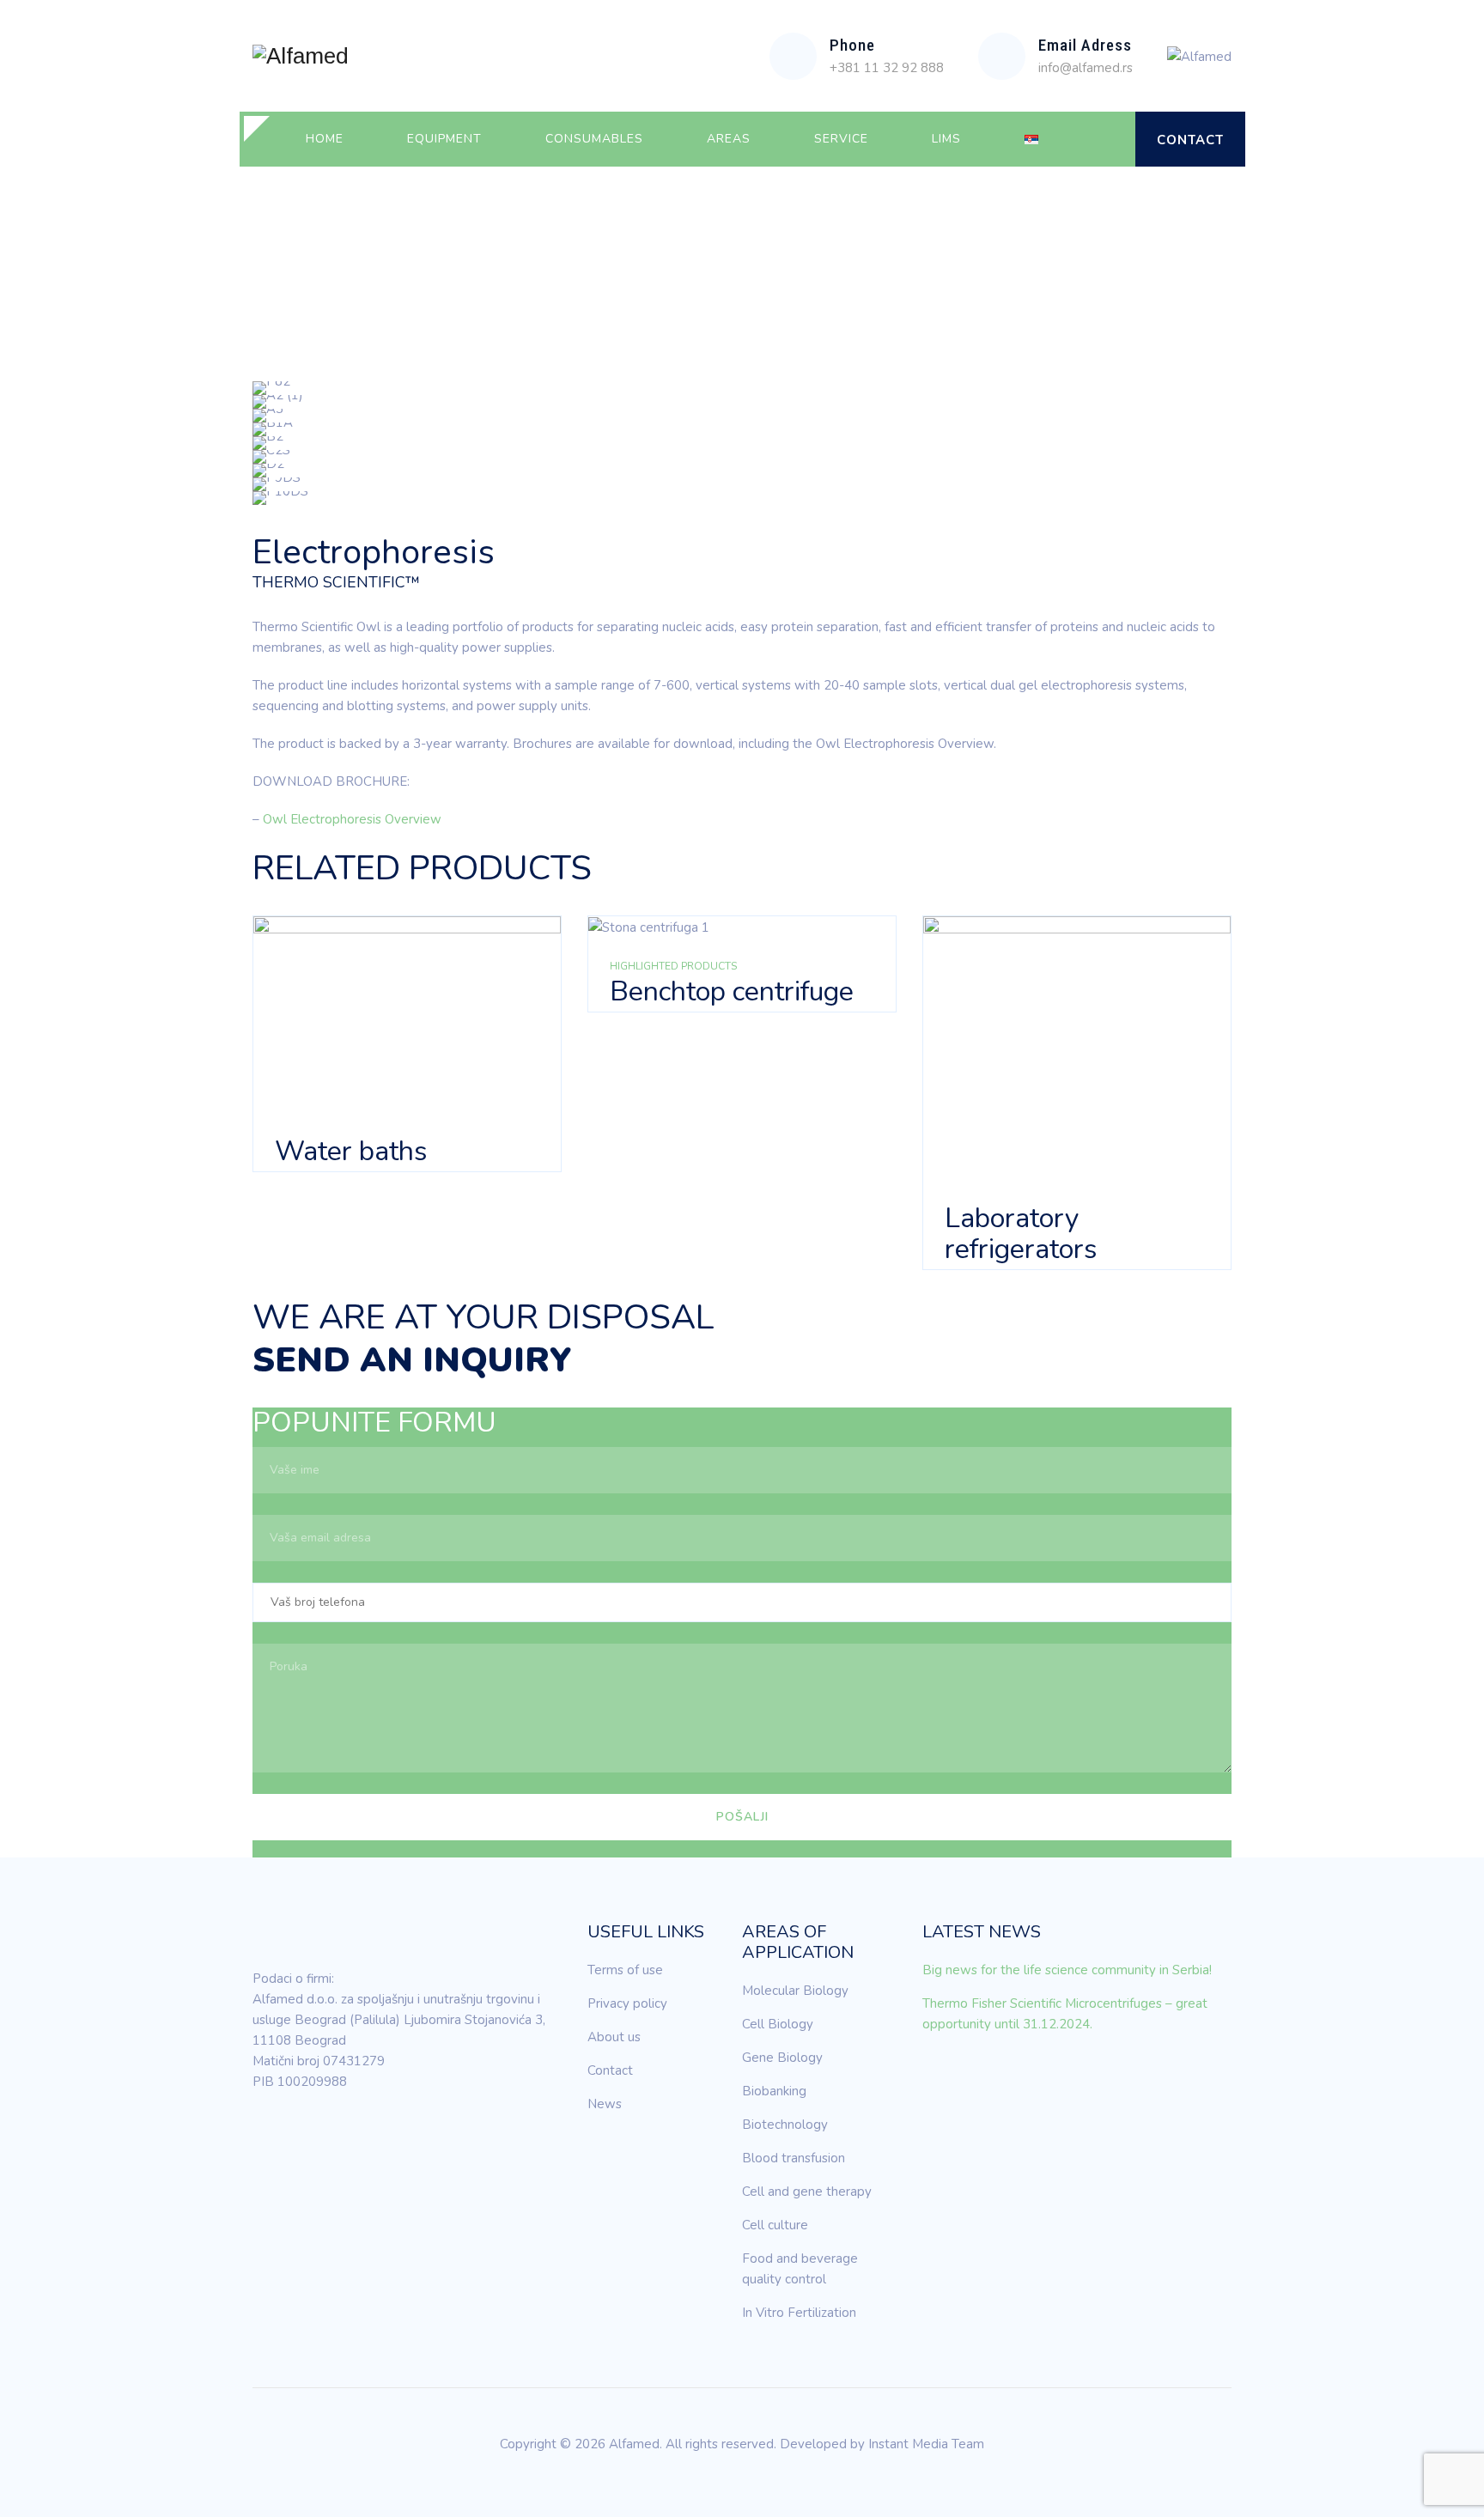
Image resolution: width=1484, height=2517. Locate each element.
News (605, 2104)
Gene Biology (782, 2058)
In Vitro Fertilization (799, 2313)
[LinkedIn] (265, 2131)
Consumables (594, 139)
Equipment (444, 139)
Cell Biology (778, 2024)
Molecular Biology (795, 1991)
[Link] (1107, 139)
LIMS (946, 139)
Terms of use (625, 1970)
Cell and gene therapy (807, 2192)
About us (614, 2037)
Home (325, 139)
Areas (729, 139)
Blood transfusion (794, 2158)
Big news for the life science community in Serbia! (1067, 1970)
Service (841, 139)
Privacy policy (627, 2003)
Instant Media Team (926, 2444)
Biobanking (774, 2091)
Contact (1190, 140)
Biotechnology (785, 2125)
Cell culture (775, 2225)
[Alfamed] (301, 56)
